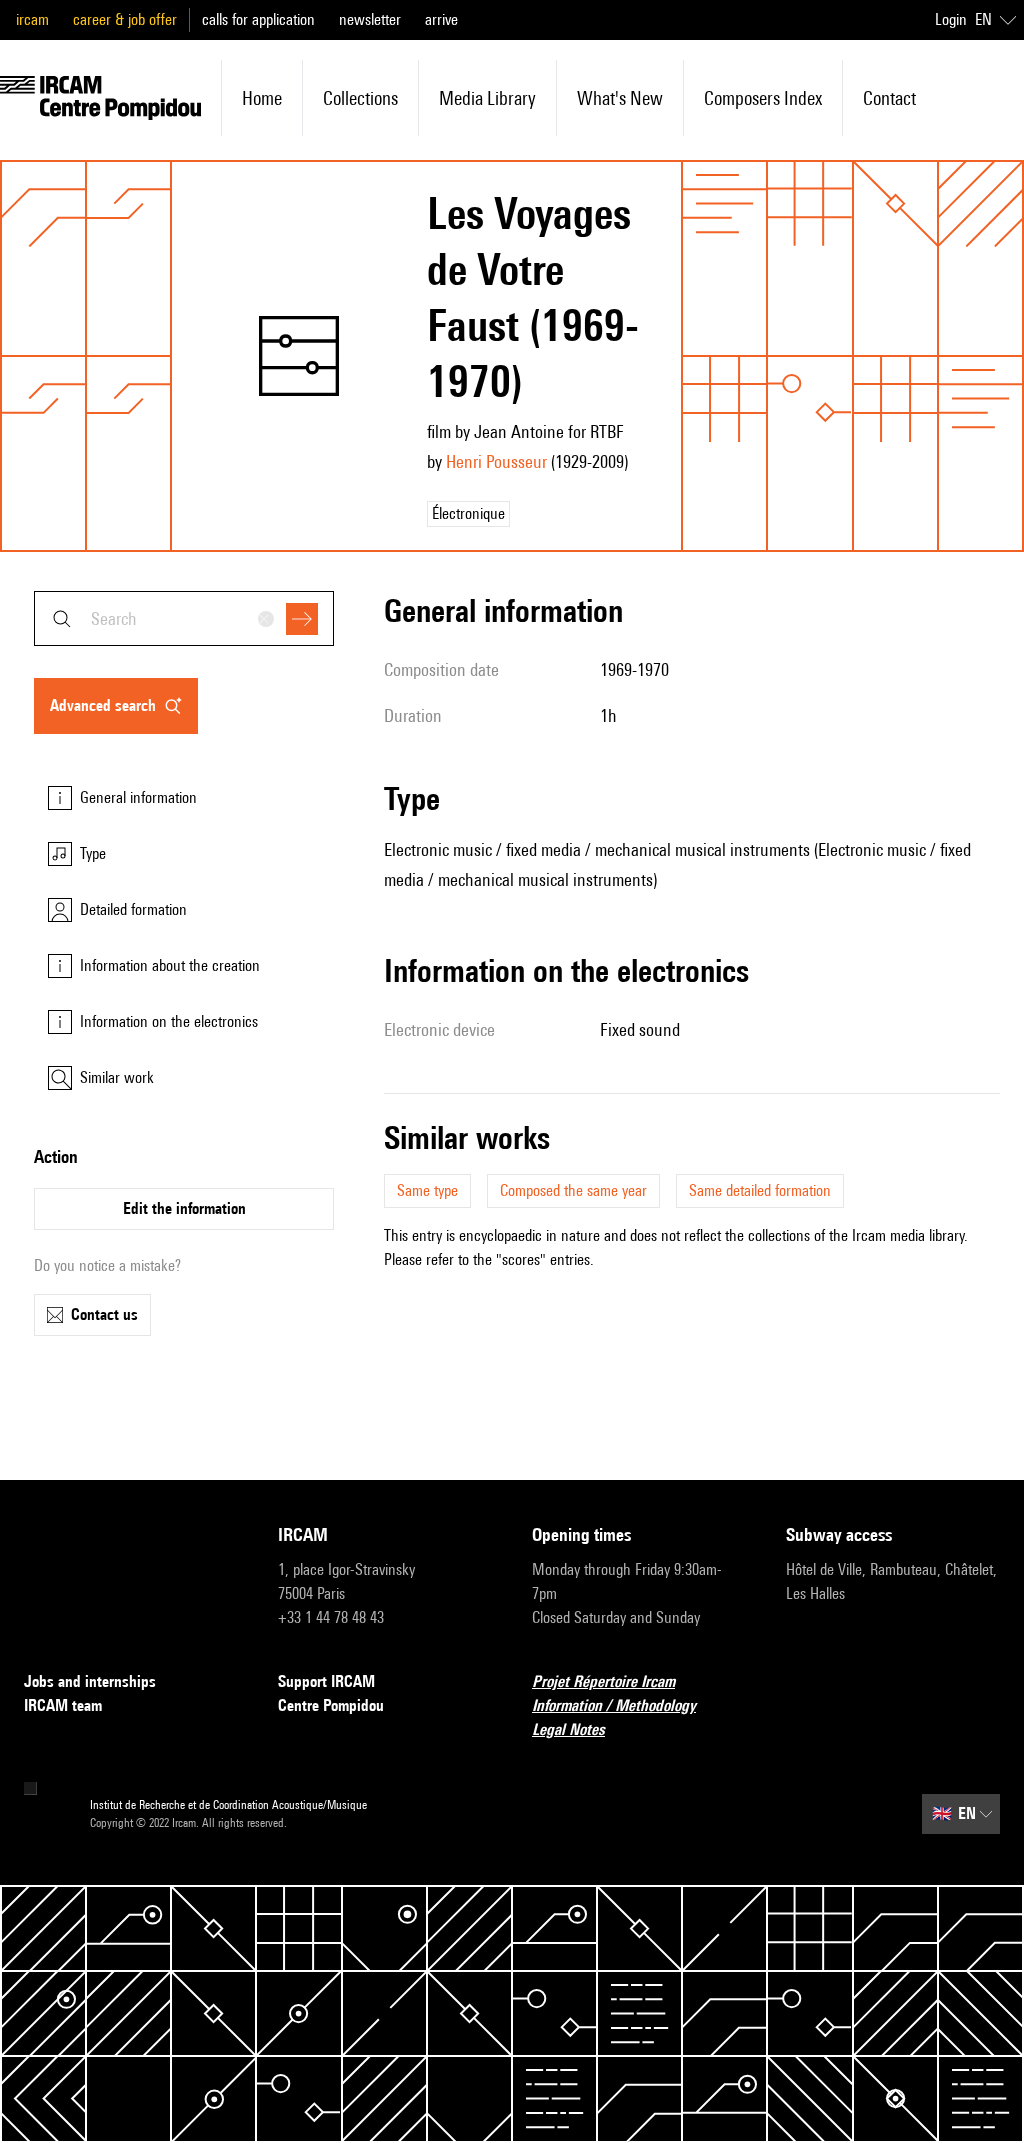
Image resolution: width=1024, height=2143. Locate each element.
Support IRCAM (326, 1681)
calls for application (258, 19)
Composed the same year (573, 1190)
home (262, 98)
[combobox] (184, 618)
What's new (620, 98)
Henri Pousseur (496, 461)
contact (889, 98)
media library (487, 98)
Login (951, 19)
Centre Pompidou (331, 1705)
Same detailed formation (760, 1190)
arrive (441, 19)
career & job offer (125, 19)
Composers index (763, 98)
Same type (427, 1190)
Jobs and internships (90, 1681)
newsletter (370, 19)
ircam (32, 19)
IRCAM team (63, 1705)
